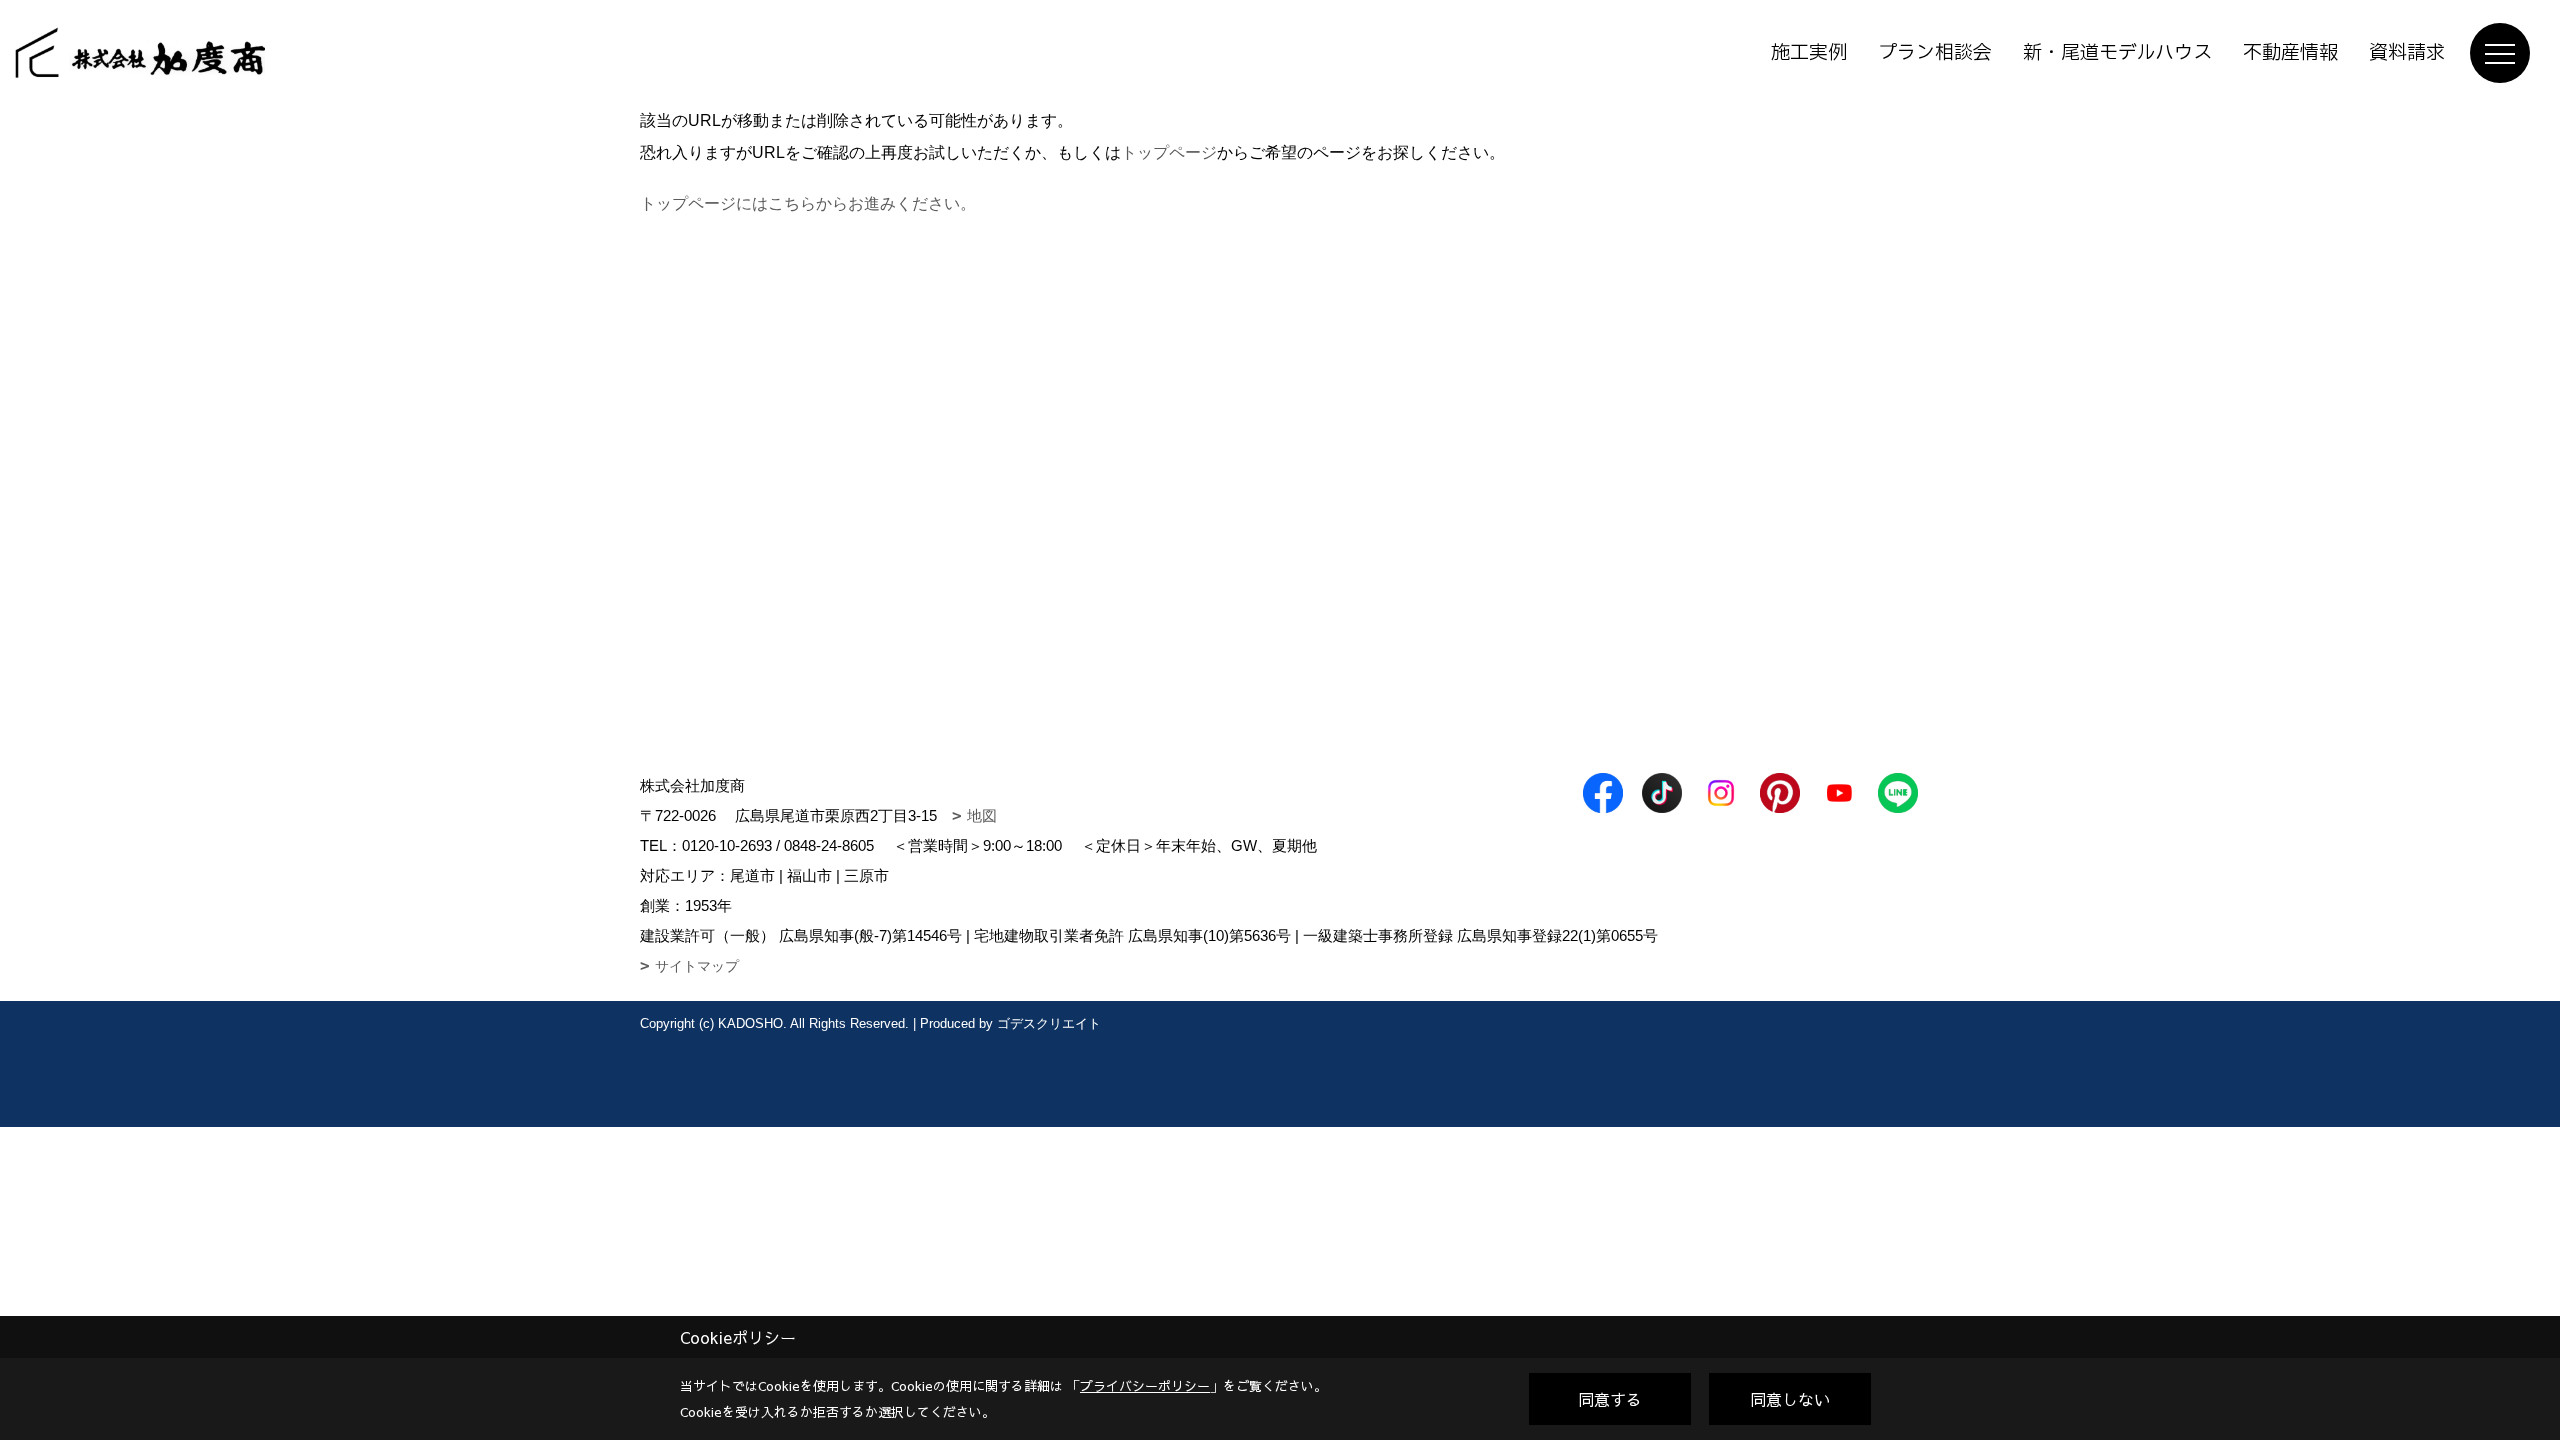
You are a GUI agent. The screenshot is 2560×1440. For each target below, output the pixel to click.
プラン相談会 (1935, 53)
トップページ (1169, 152)
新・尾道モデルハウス (2117, 53)
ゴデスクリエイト (1049, 1023)
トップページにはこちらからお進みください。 (808, 203)
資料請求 (2407, 53)
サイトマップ (697, 966)
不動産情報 (2290, 53)
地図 (982, 815)
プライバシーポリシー (1145, 1386)
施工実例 (1809, 53)
